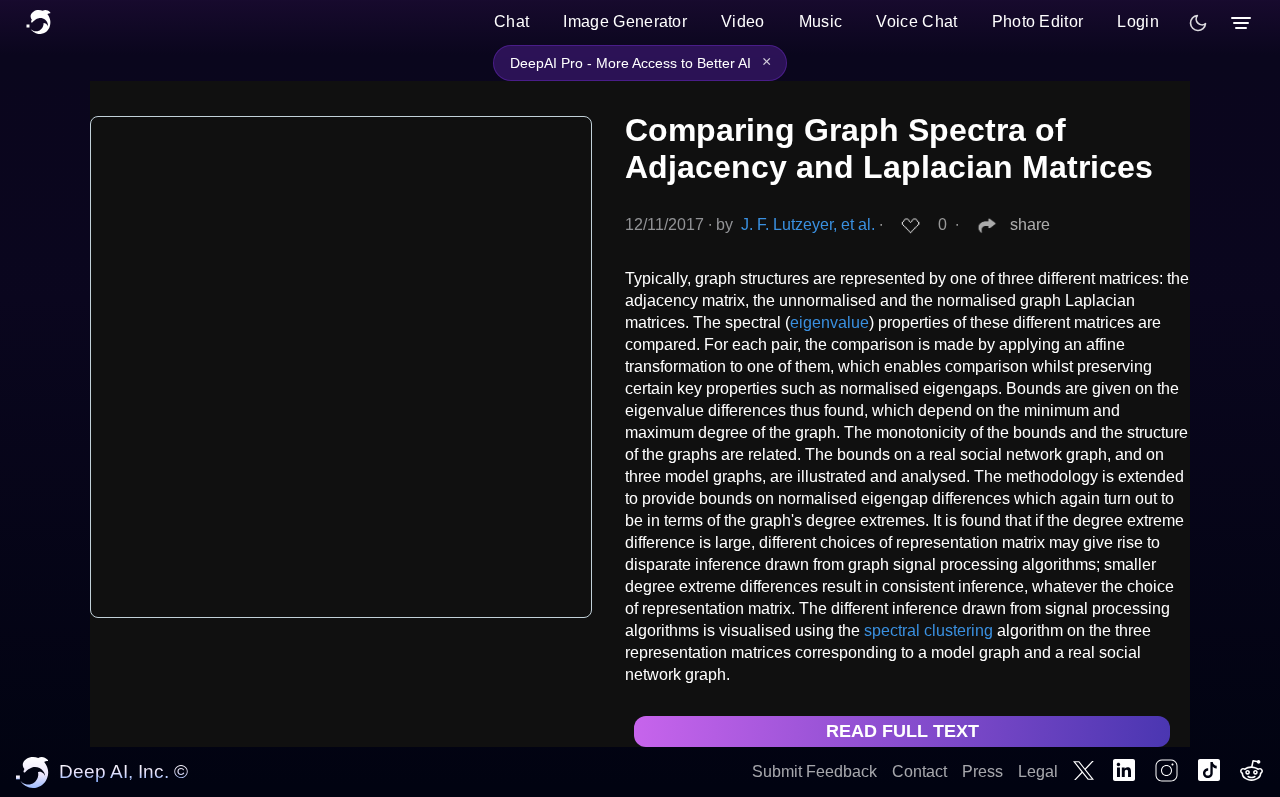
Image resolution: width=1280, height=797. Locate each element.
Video (743, 21)
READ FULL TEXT (902, 731)
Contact (919, 771)
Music (821, 21)
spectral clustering (928, 630)
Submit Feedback (814, 771)
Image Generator (625, 21)
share (1030, 224)
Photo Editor (1038, 21)
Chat (511, 21)
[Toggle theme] (1198, 23)
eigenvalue (829, 322)
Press (982, 771)
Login (1138, 21)
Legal (1038, 771)
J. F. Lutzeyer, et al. (808, 224)
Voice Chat (916, 21)
